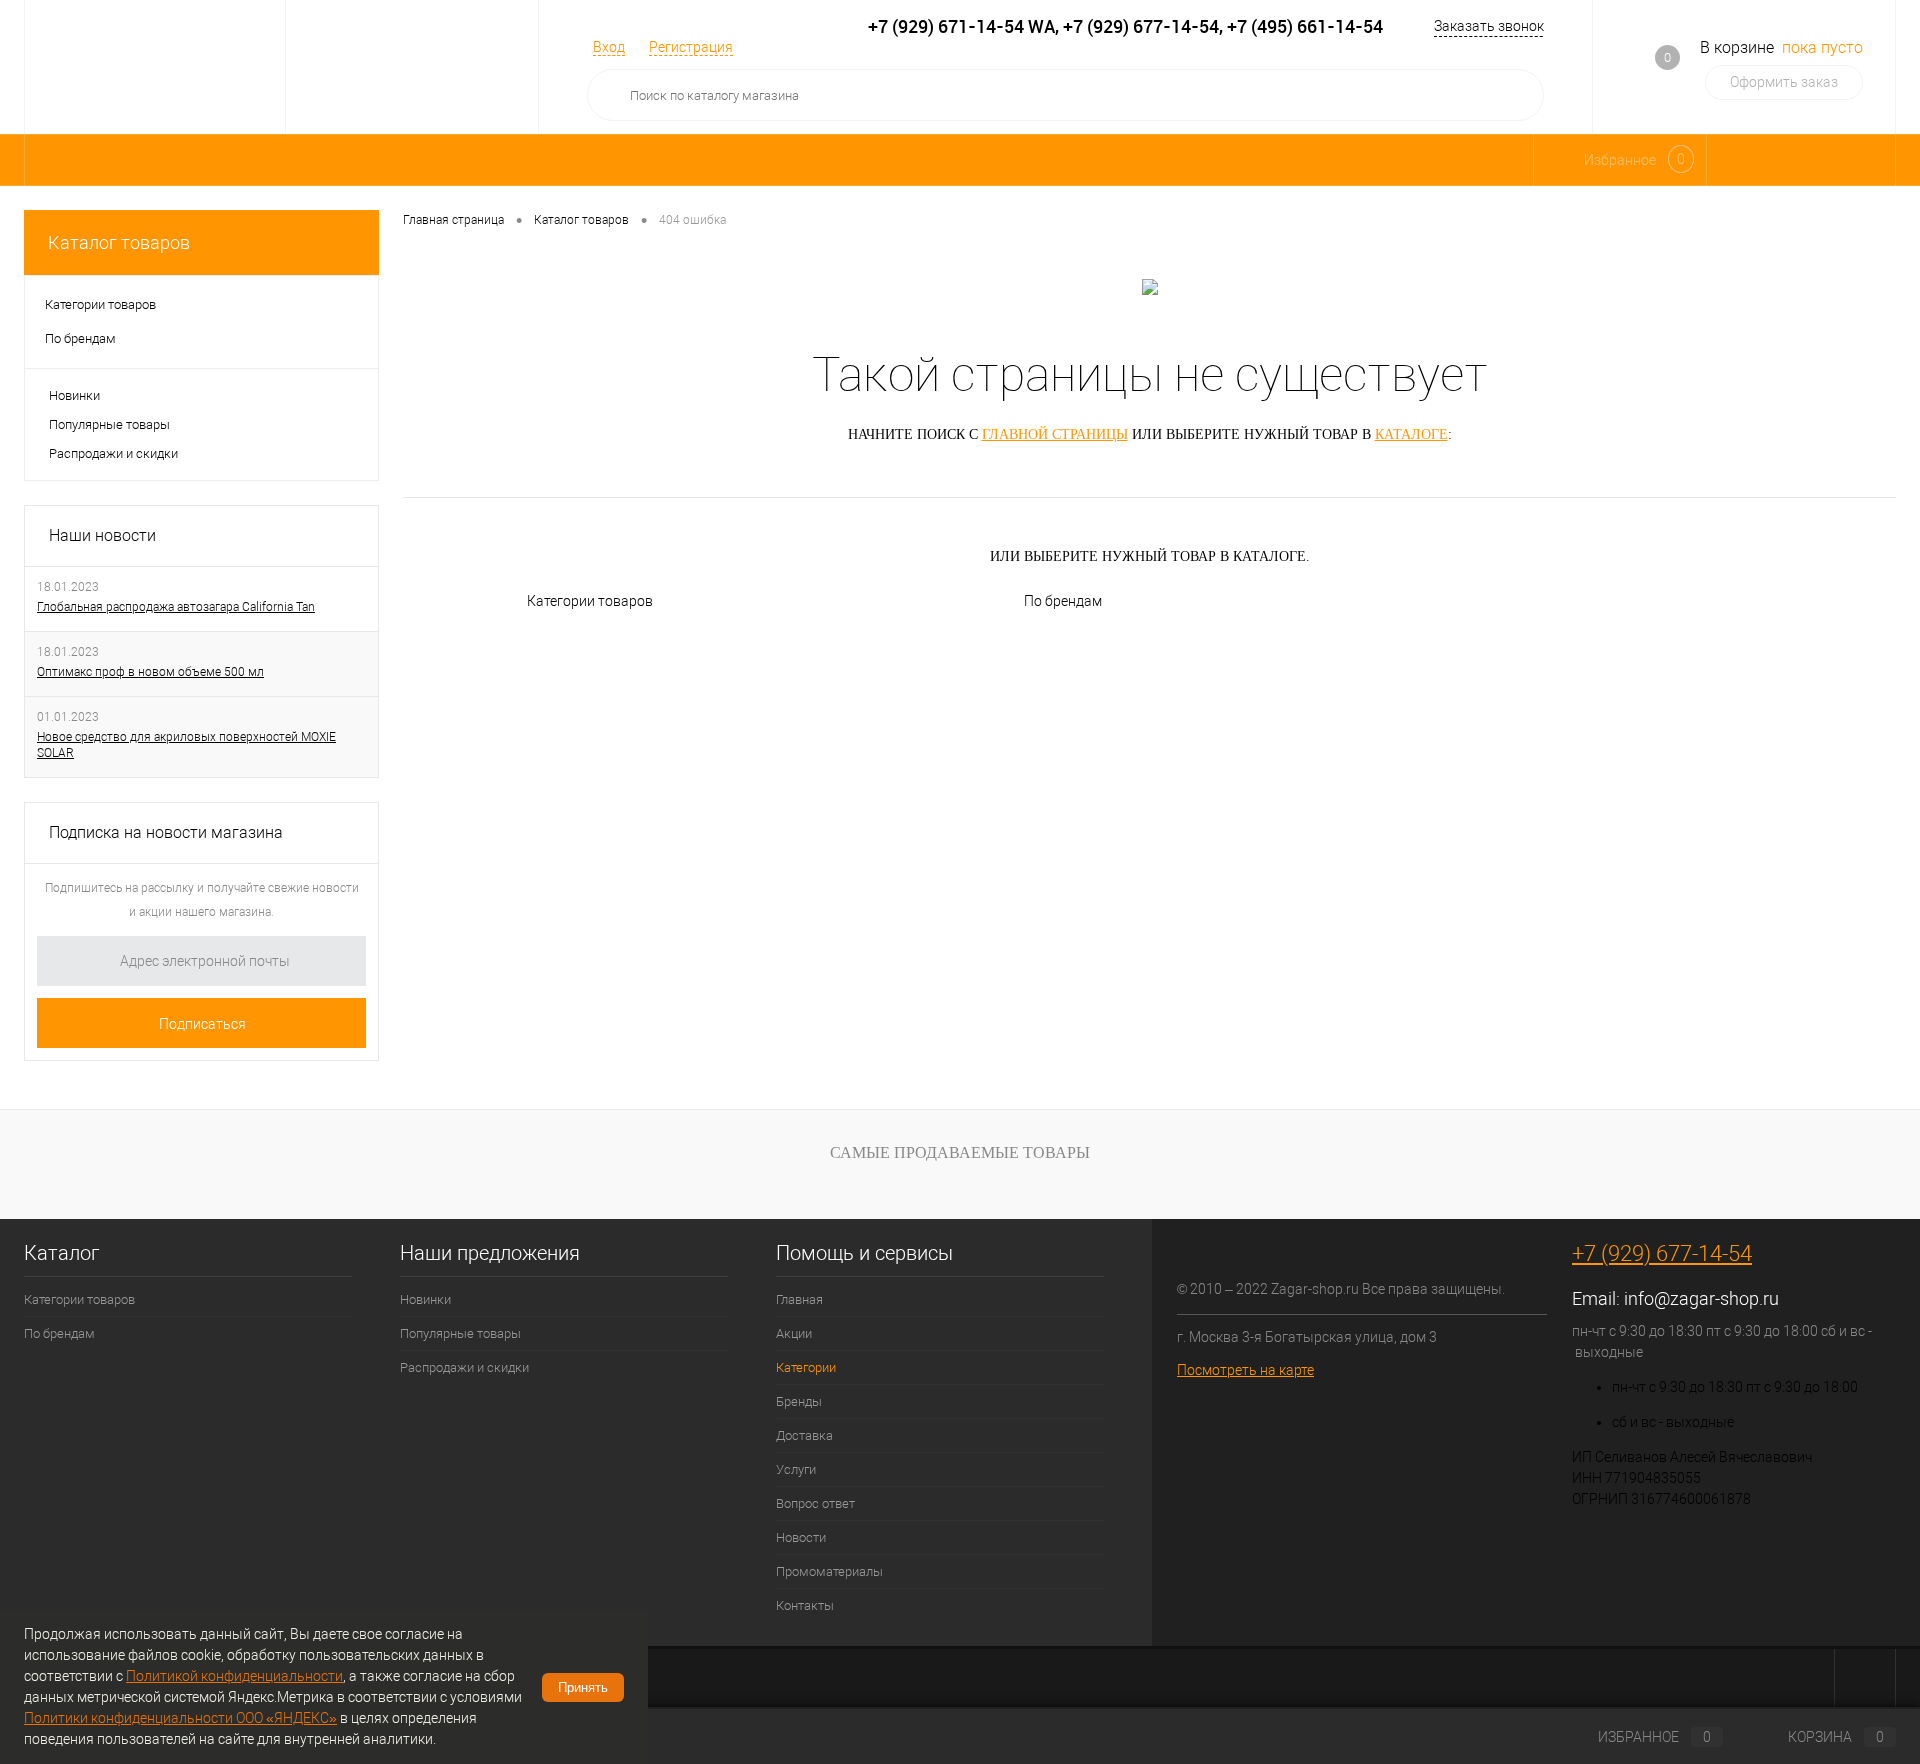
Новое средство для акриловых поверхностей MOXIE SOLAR (186, 745)
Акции (794, 1333)
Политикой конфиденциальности (234, 1676)
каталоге (1411, 434)
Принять (583, 1687)
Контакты (805, 1605)
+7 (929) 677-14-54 (1662, 1253)
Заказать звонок (1489, 26)
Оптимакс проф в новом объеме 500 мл (150, 672)
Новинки (74, 395)
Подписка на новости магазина (166, 832)
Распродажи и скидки (113, 453)
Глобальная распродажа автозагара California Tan (176, 607)
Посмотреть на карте (1245, 1370)
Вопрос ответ (815, 1503)
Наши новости (102, 535)
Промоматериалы (829, 1571)
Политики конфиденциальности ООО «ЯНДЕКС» (180, 1718)
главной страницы (1055, 434)
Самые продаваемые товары (960, 1152)
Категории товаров (590, 601)
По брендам (1063, 601)
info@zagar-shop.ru (1701, 1298)
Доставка (804, 1435)
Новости (801, 1537)
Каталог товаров (119, 242)
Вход (609, 47)
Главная (799, 1299)
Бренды (799, 1401)
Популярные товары (109, 424)
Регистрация (691, 47)
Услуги (796, 1469)
